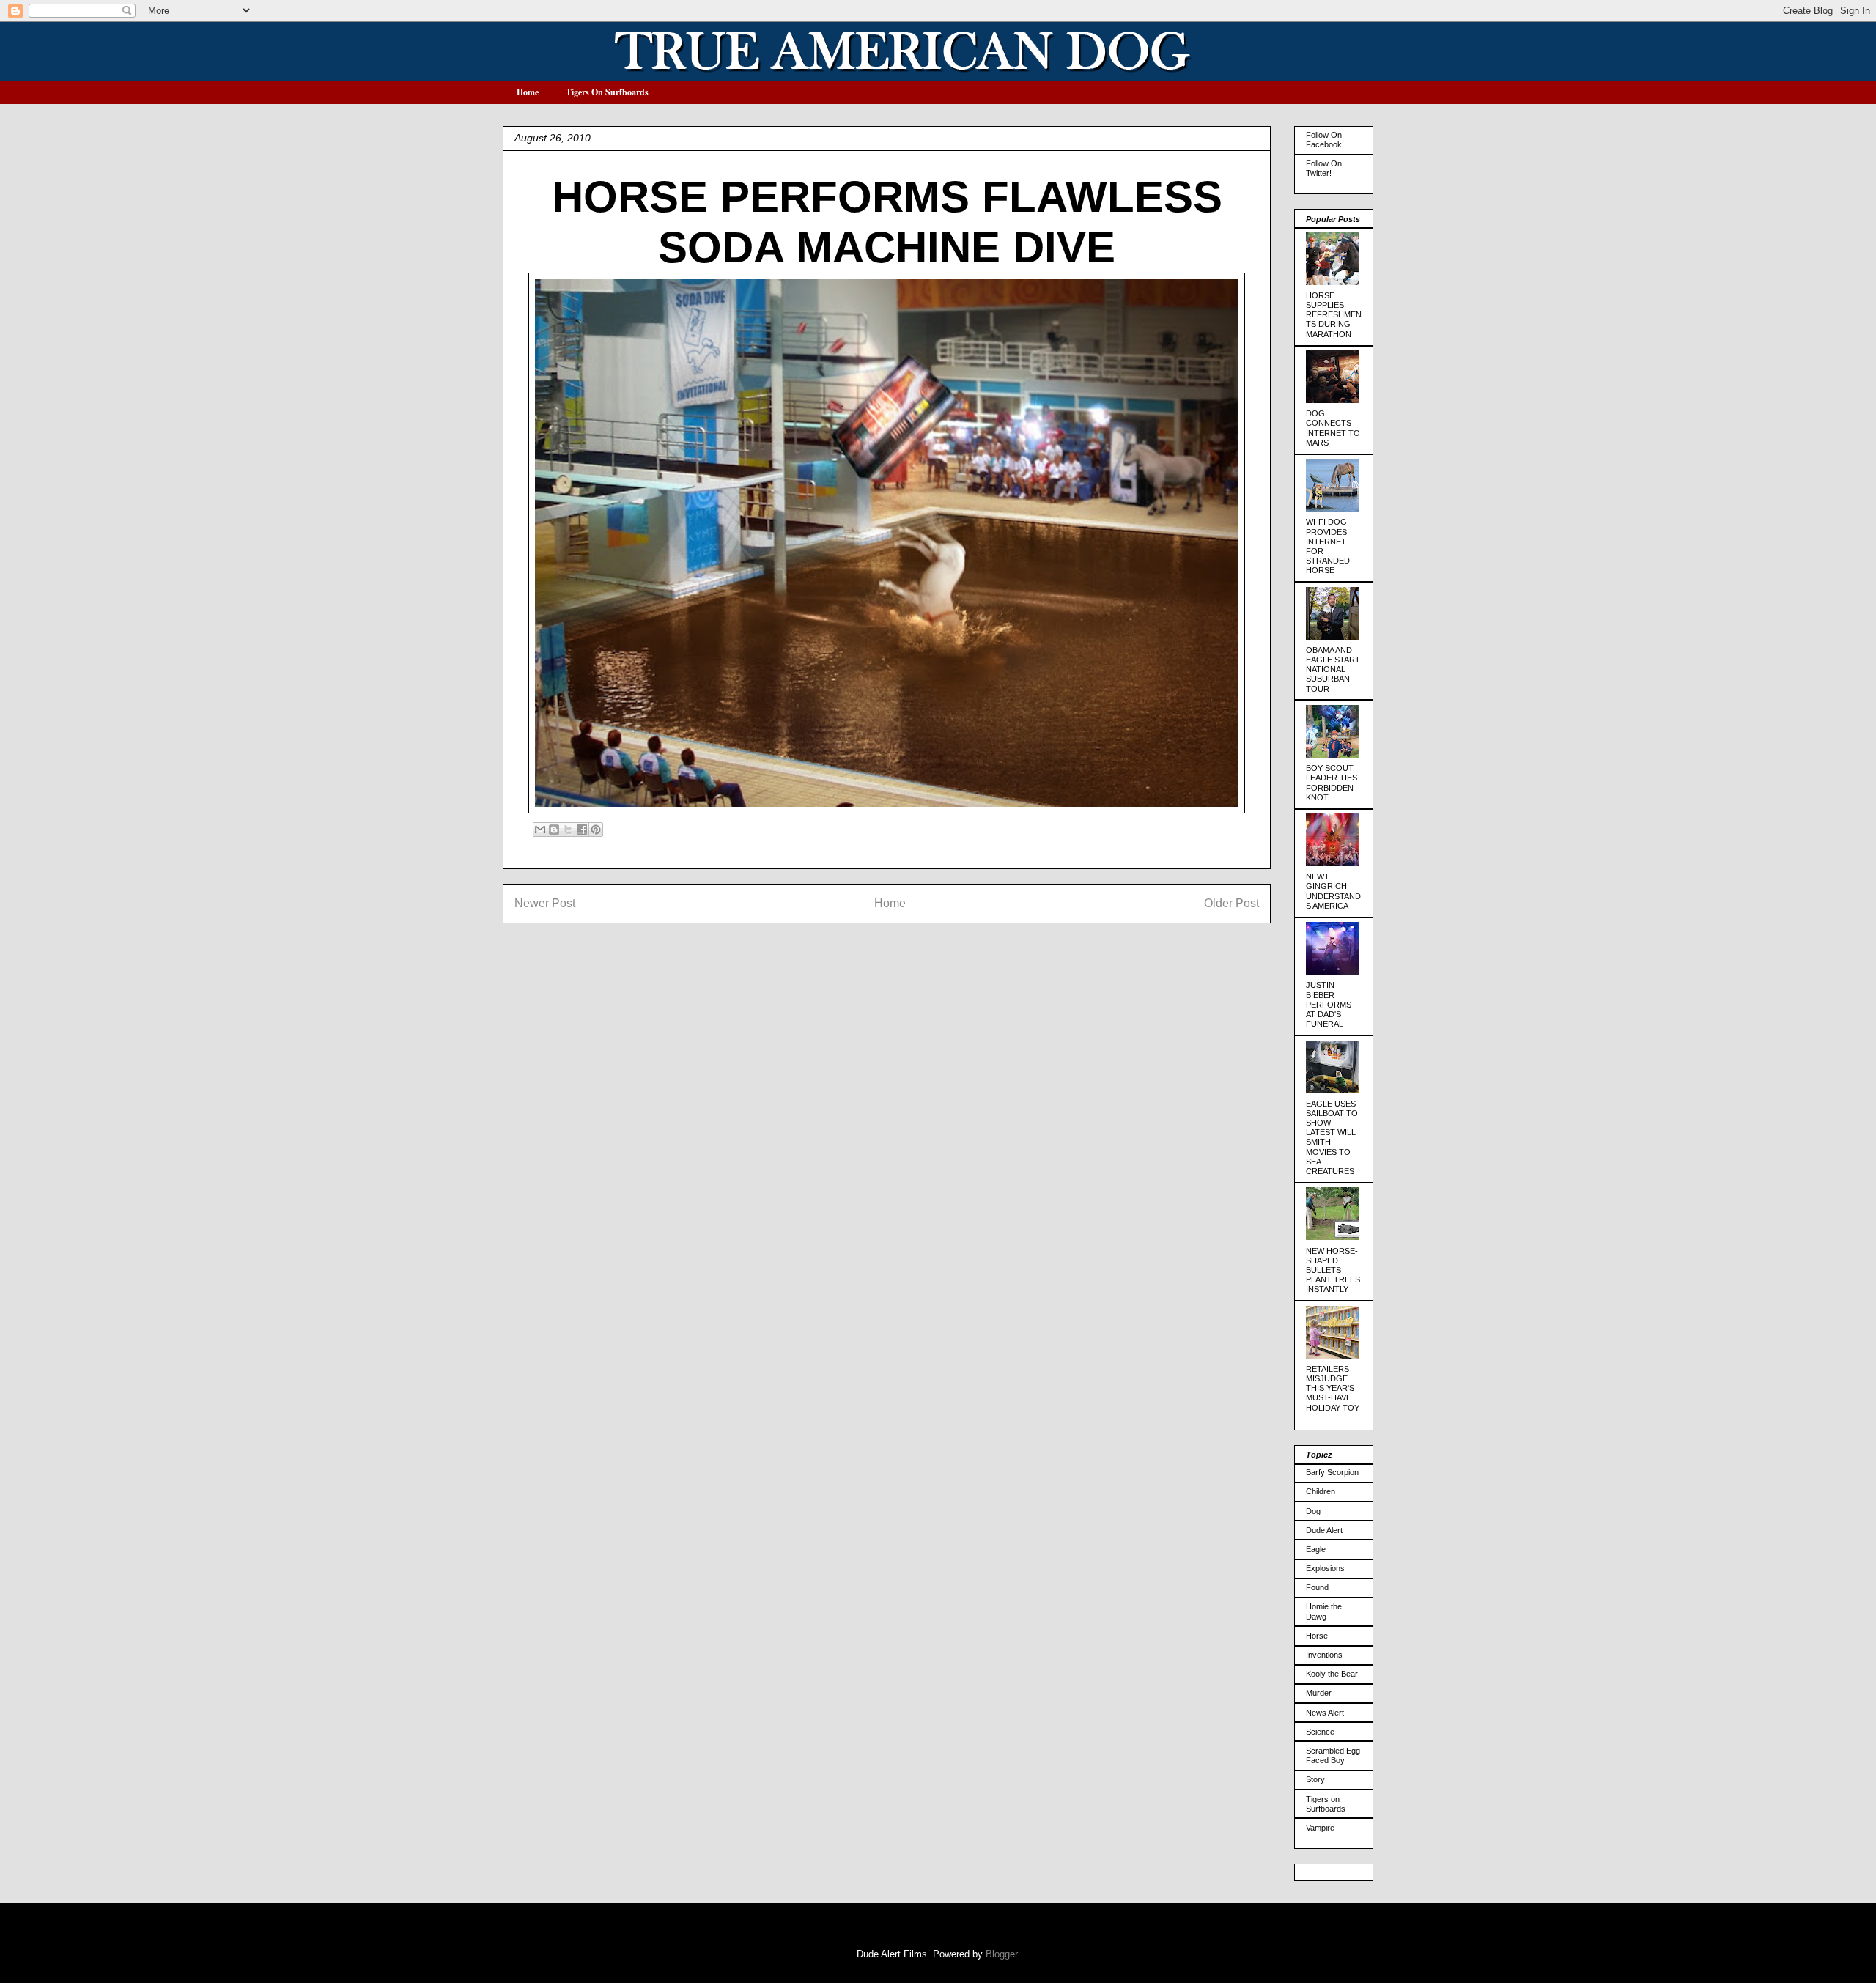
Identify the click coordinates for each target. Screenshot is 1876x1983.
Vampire (1320, 1828)
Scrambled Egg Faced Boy (1333, 1755)
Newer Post (545, 903)
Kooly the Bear (1332, 1674)
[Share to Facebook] (582, 830)
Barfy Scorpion (1332, 1472)
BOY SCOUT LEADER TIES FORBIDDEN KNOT (1332, 783)
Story (1315, 1779)
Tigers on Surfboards (1326, 1804)
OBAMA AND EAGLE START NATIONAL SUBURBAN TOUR (1333, 669)
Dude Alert (1324, 1530)
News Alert (1325, 1713)
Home (528, 92)
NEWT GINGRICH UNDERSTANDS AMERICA (1333, 891)
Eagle (1316, 1549)
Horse (1317, 1636)
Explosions (1325, 1568)
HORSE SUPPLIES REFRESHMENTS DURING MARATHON (1334, 315)
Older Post (1231, 903)
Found (1317, 1587)
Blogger (1001, 1954)
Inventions (1324, 1655)
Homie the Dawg (1324, 1611)
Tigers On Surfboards (607, 92)
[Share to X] (568, 830)
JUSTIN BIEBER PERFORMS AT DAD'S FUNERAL (1329, 1004)
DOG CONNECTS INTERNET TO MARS (1333, 428)
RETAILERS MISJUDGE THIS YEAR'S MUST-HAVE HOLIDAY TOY (1333, 1388)
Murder (1319, 1693)
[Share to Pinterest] (596, 830)
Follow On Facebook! (1325, 140)
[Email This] (540, 830)
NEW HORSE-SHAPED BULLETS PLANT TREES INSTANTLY (1333, 1270)
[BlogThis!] (554, 830)
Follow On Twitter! (1324, 168)
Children (1321, 1491)
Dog (1313, 1511)
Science (1320, 1732)
